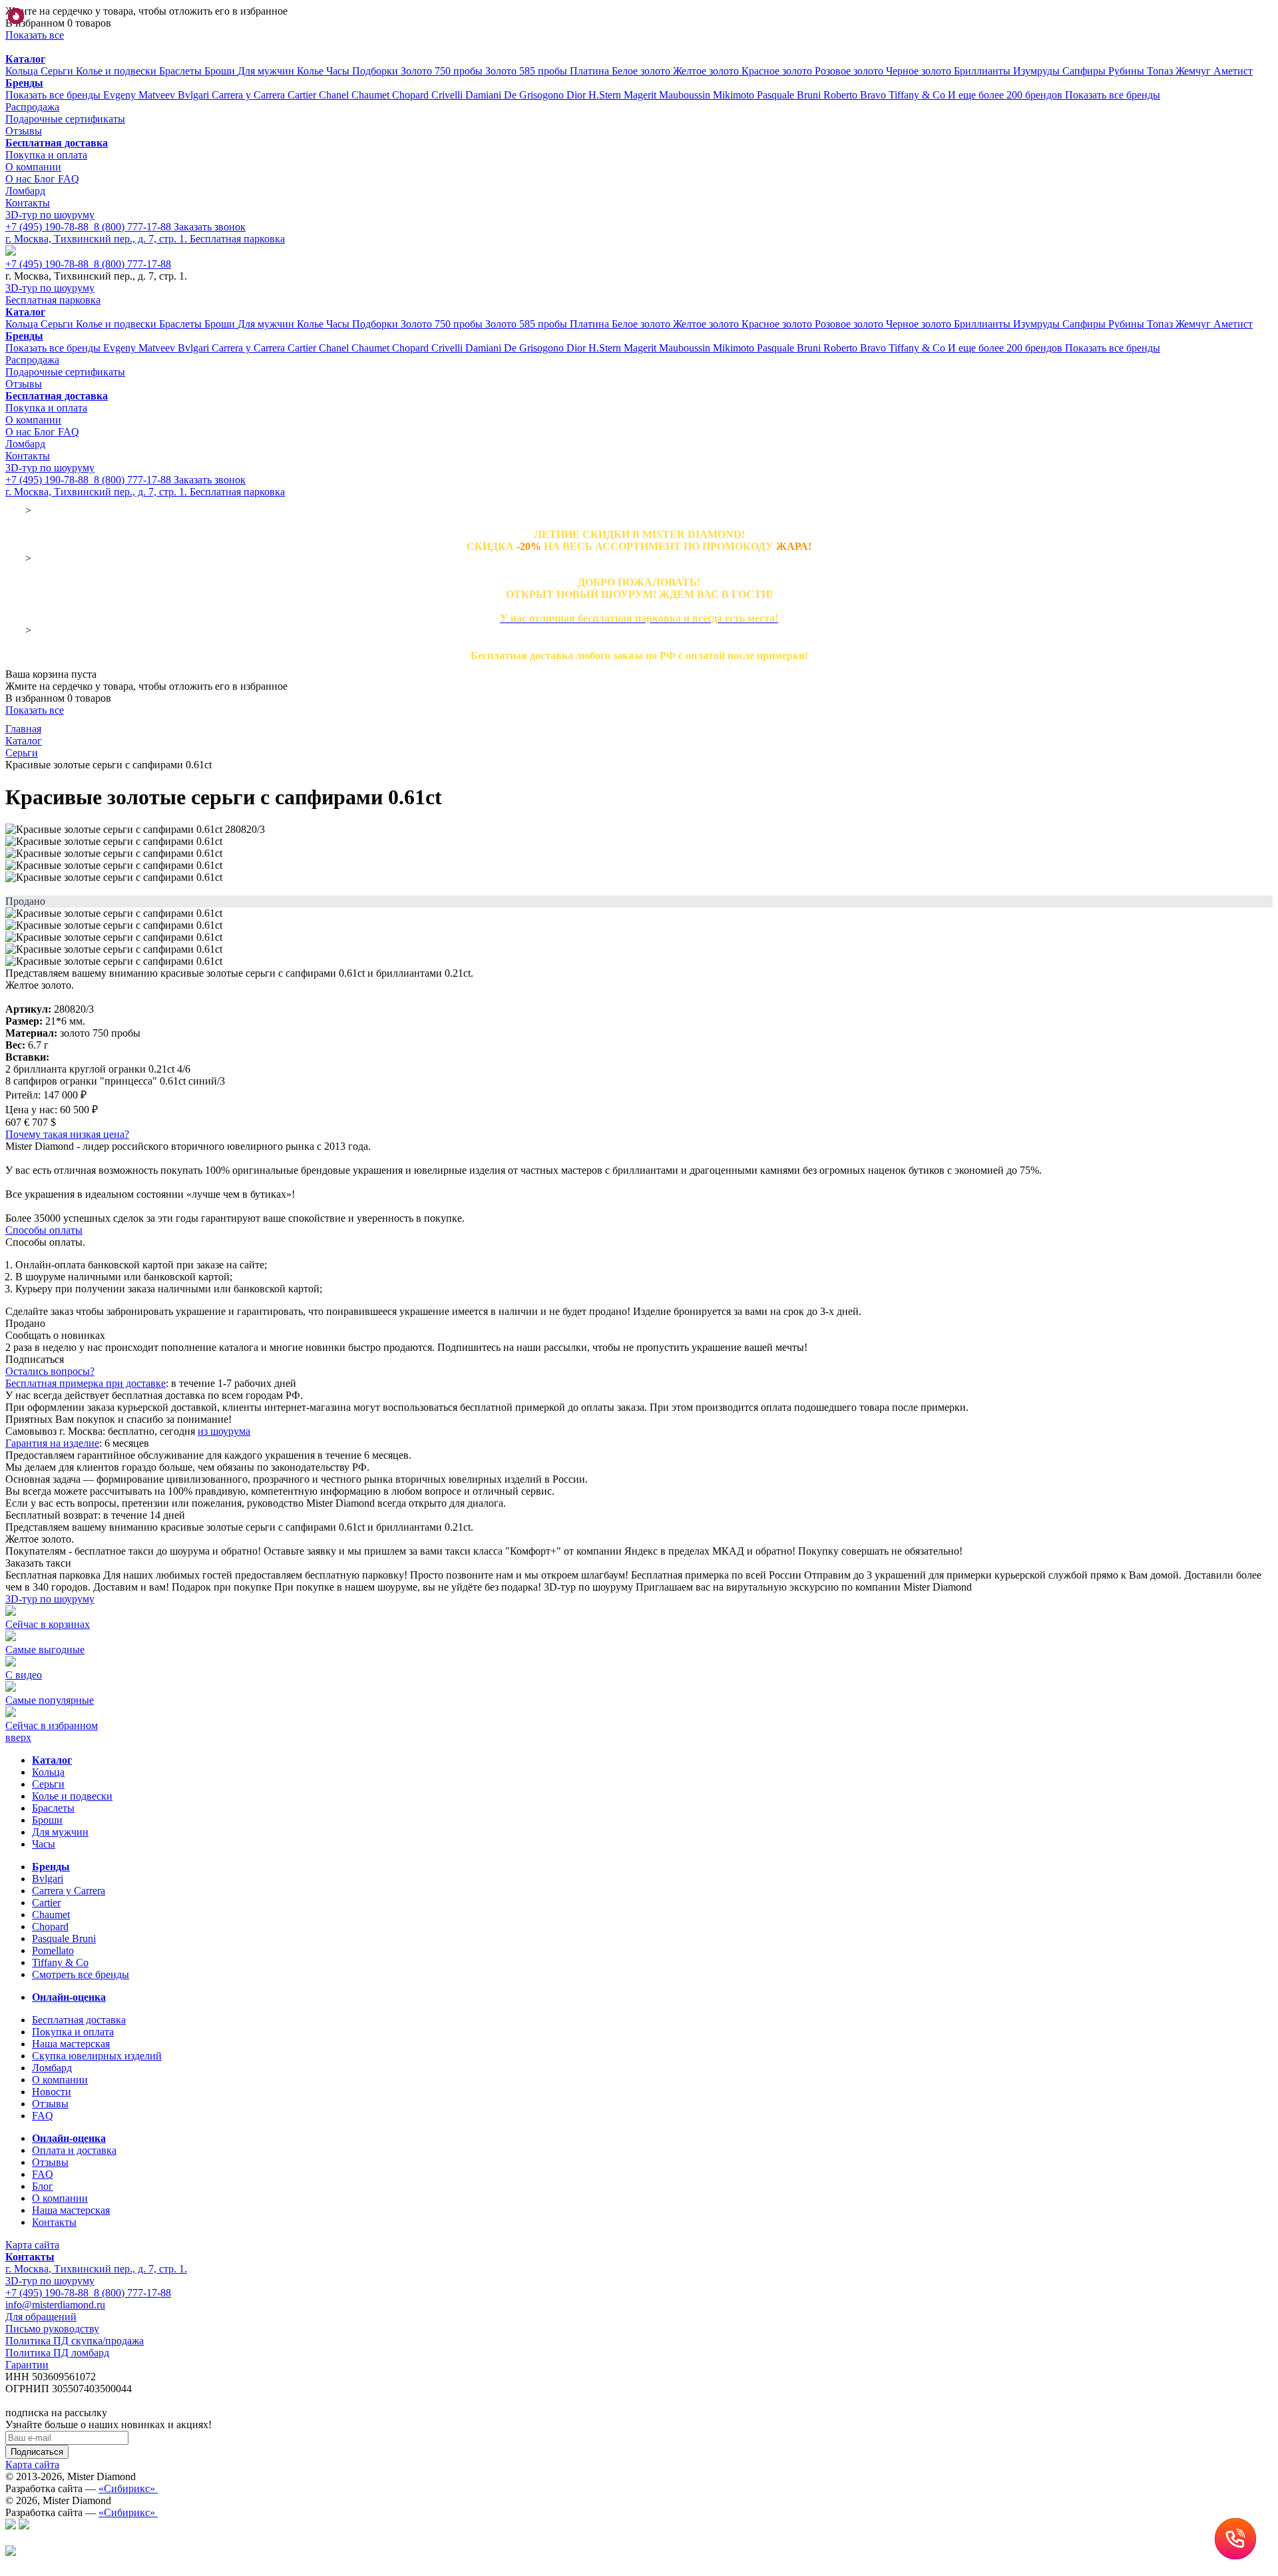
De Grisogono (535, 95)
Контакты (28, 203)
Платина (591, 71)
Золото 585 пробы (528, 71)
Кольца (23, 71)
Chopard (412, 95)
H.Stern (606, 95)
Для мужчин (267, 71)
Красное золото (778, 71)
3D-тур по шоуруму (50, 215)
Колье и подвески (117, 71)
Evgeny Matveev (140, 95)
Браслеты (182, 71)
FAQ (69, 179)
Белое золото (642, 71)
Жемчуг (1194, 71)
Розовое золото (850, 71)
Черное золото (920, 71)
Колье (312, 71)
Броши (221, 71)
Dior (577, 95)
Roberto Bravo (856, 95)
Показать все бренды (54, 95)
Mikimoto (735, 95)
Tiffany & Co (918, 95)
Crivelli (448, 95)
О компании (33, 167)
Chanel (335, 95)
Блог (46, 179)
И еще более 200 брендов (1006, 95)
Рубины (1128, 71)
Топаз (1161, 71)
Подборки (376, 71)
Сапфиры (1085, 71)
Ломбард (25, 191)
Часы (339, 71)
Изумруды (1038, 71)
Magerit (641, 95)
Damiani (485, 95)
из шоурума (224, 1431)
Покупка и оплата (46, 155)
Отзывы (24, 131)
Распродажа (32, 107)
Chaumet (372, 95)
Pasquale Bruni (790, 95)
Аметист (1233, 71)
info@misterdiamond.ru (55, 2305)
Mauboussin (686, 95)
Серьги (58, 71)
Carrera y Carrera (250, 95)
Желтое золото (707, 71)
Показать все (35, 35)
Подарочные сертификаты (65, 119)
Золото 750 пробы (443, 71)
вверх (18, 1737)
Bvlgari (195, 95)
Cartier (303, 95)
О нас (20, 179)
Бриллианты (983, 71)
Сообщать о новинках (55, 1335)
